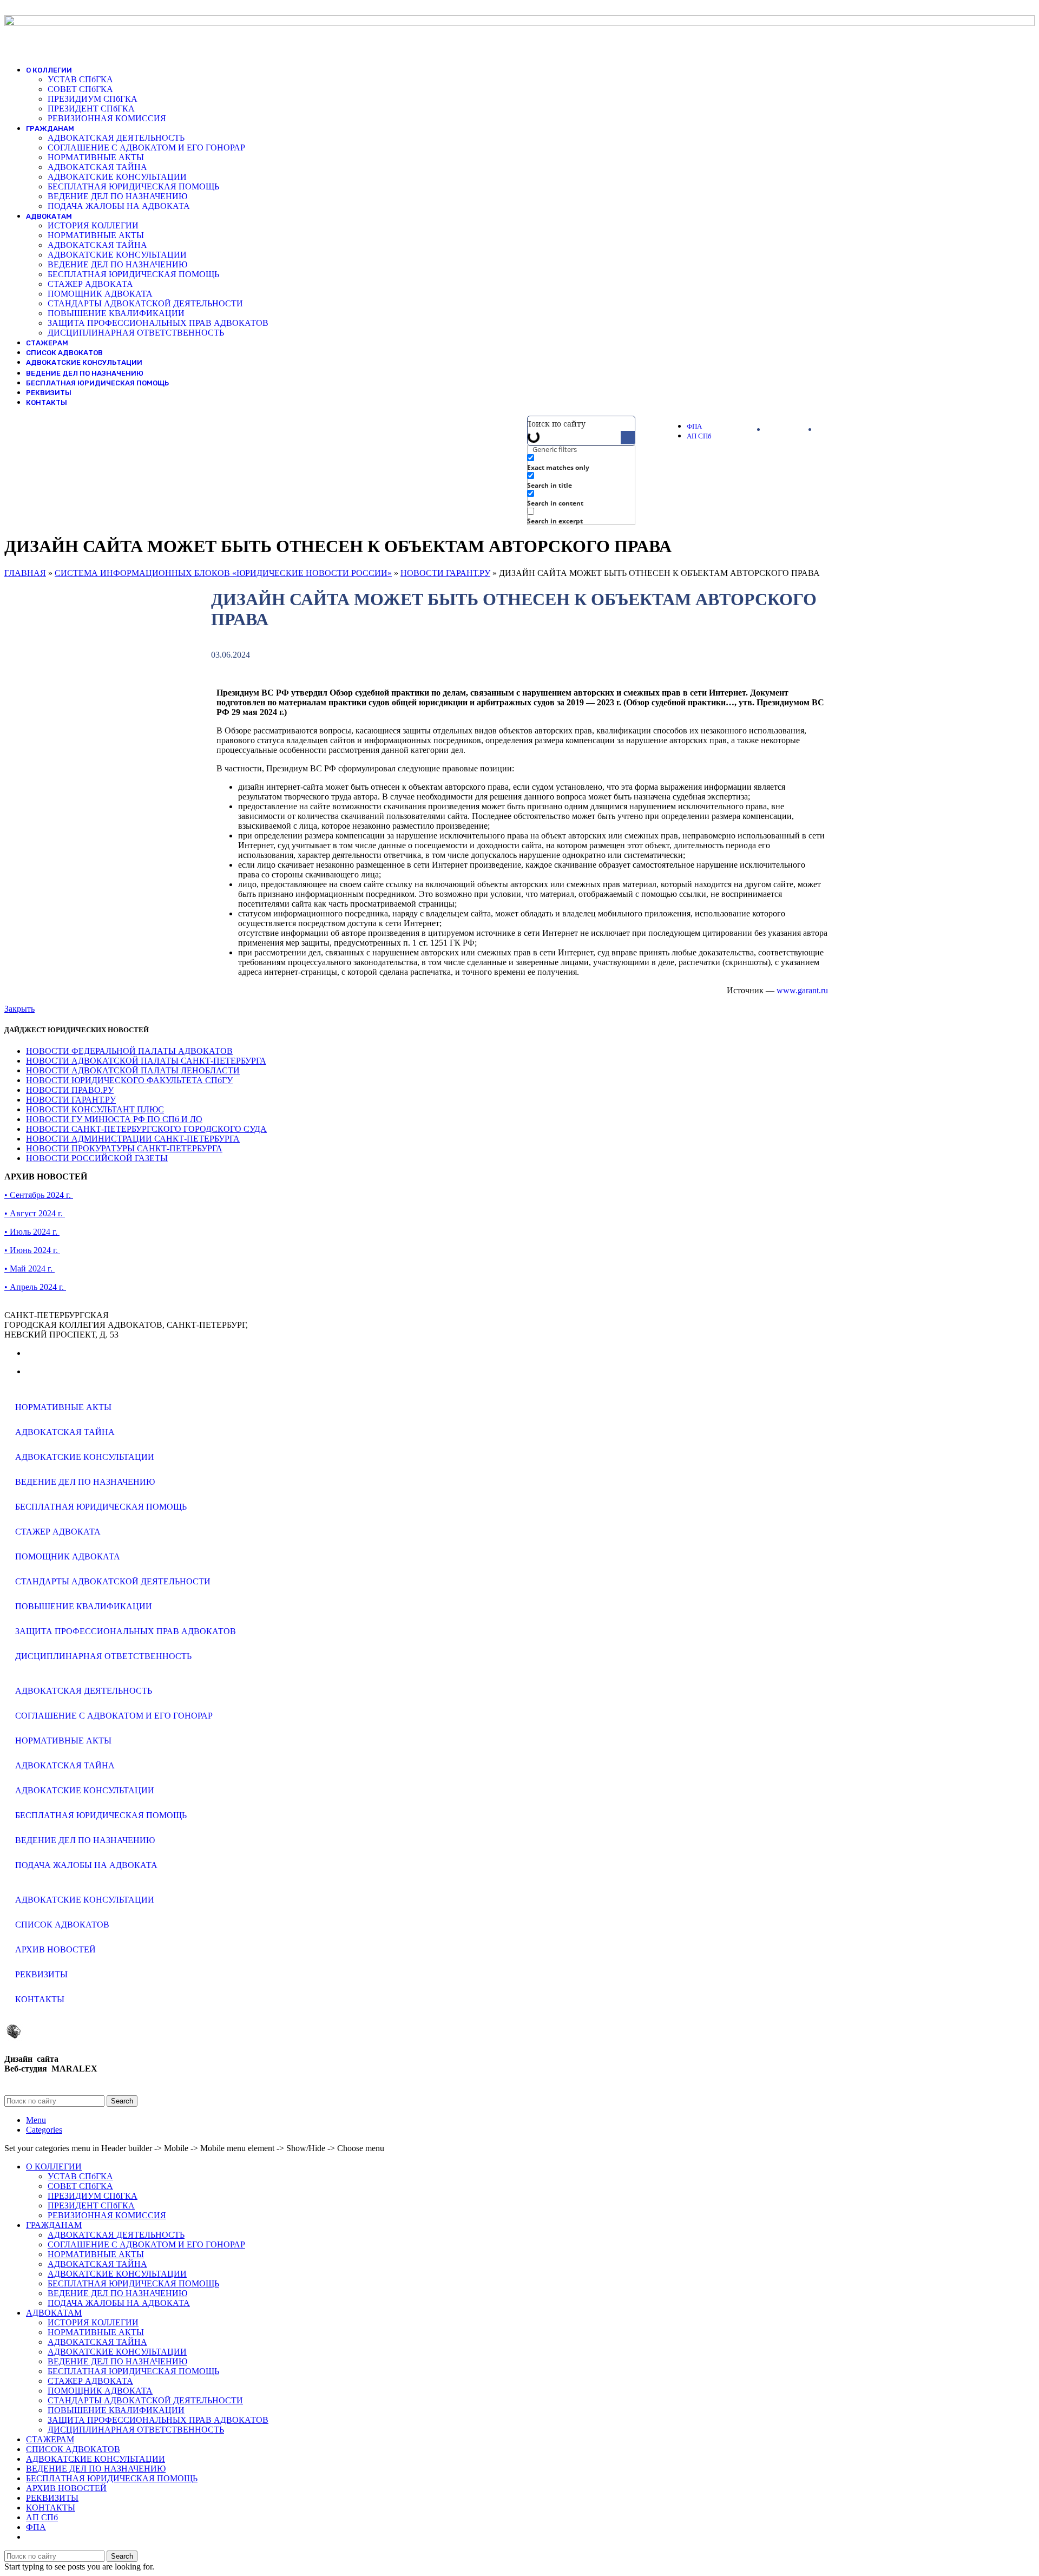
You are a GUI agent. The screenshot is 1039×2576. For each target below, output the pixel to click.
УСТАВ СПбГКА (80, 79)
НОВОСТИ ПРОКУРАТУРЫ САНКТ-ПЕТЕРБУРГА (124, 1148)
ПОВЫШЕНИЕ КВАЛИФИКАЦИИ (116, 313)
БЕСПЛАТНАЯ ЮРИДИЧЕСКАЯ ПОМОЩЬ (133, 186)
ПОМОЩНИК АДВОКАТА (100, 294)
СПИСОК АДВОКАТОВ (62, 1925)
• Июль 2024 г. (32, 1232)
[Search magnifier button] (628, 438)
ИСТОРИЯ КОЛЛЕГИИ (93, 225)
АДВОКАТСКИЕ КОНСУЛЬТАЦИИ (117, 177)
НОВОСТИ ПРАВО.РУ (70, 1090)
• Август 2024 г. (35, 1213)
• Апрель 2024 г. (35, 1287)
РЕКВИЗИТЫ (41, 1974)
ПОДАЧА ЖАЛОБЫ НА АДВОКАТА (119, 206)
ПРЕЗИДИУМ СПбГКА (93, 99)
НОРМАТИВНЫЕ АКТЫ (96, 157)
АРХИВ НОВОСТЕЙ (55, 1949)
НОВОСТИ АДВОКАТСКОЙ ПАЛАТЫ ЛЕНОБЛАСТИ (133, 1070)
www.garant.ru (802, 990)
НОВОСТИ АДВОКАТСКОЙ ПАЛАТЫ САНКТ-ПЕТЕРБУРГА (146, 1061)
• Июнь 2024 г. (32, 1250)
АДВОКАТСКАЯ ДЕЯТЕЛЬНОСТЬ (116, 138)
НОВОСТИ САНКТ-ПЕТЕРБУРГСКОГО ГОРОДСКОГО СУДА (146, 1129)
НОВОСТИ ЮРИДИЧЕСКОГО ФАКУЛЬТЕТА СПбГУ (129, 1080)
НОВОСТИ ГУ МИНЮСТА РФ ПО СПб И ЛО (114, 1119)
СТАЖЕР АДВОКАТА (90, 284)
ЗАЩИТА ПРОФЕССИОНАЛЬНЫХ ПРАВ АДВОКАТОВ (158, 323)
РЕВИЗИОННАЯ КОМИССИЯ (107, 118)
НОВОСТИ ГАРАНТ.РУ (445, 573)
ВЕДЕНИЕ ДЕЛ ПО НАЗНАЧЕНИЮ (117, 196)
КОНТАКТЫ (40, 1999)
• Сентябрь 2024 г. (39, 1195)
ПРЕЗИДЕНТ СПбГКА (91, 109)
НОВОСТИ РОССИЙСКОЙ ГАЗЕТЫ (97, 1158)
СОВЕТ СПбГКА (80, 89)
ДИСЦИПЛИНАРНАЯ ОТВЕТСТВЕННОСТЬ (136, 333)
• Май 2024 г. (29, 1269)
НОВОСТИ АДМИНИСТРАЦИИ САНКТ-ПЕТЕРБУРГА (133, 1139)
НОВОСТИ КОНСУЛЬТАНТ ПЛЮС (95, 1109)
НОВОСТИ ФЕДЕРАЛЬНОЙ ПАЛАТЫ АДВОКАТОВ (129, 1051)
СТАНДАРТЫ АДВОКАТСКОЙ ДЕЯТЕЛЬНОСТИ (145, 303)
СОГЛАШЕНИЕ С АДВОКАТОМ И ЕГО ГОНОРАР (146, 148)
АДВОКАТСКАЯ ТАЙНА (97, 167)
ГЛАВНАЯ (25, 573)
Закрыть (19, 1009)
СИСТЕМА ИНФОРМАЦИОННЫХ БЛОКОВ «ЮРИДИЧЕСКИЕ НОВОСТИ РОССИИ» (223, 573)
